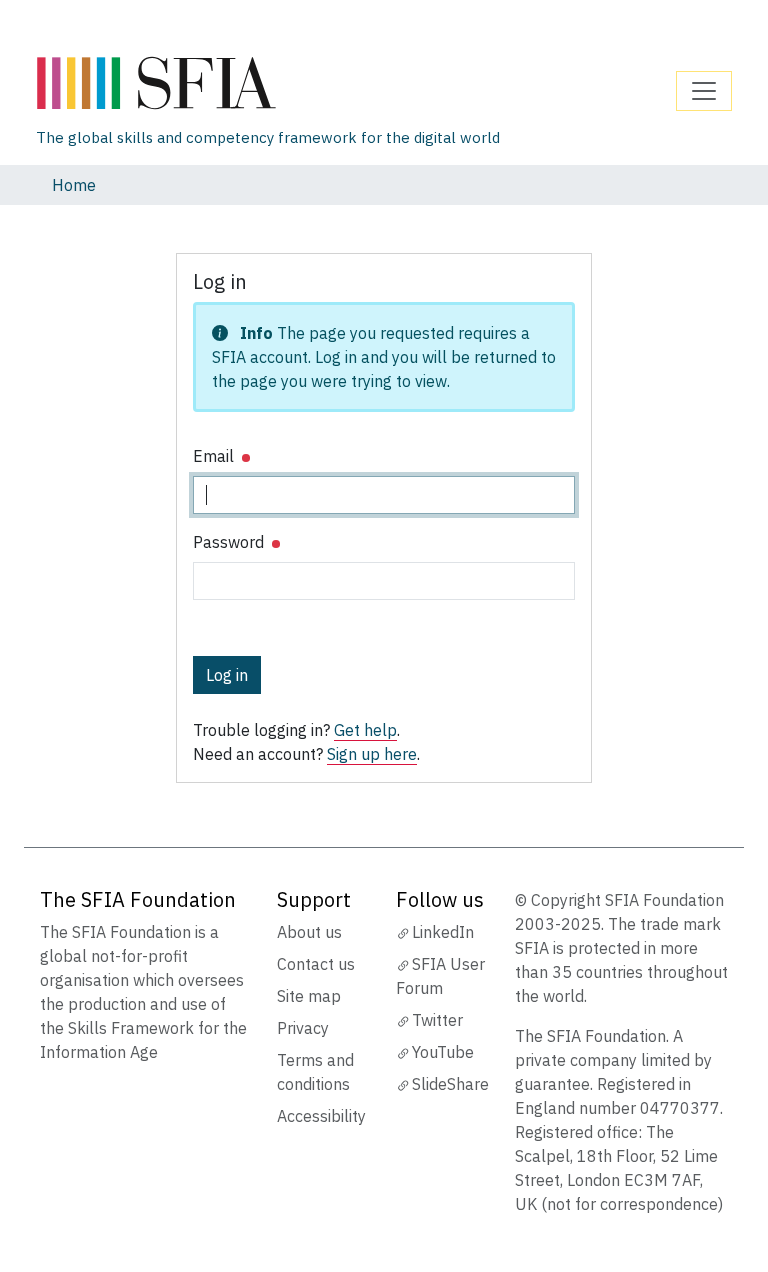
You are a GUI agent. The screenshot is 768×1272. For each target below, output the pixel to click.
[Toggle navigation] (704, 91)
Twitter (437, 1020)
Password (230, 542)
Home (74, 185)
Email (215, 456)
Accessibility (321, 1116)
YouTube (443, 1052)
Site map (309, 996)
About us (309, 932)
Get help (365, 730)
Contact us (316, 964)
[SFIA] (268, 83)
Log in (227, 675)
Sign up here (372, 754)
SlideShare (450, 1084)
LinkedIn (443, 932)
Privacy (303, 1028)
